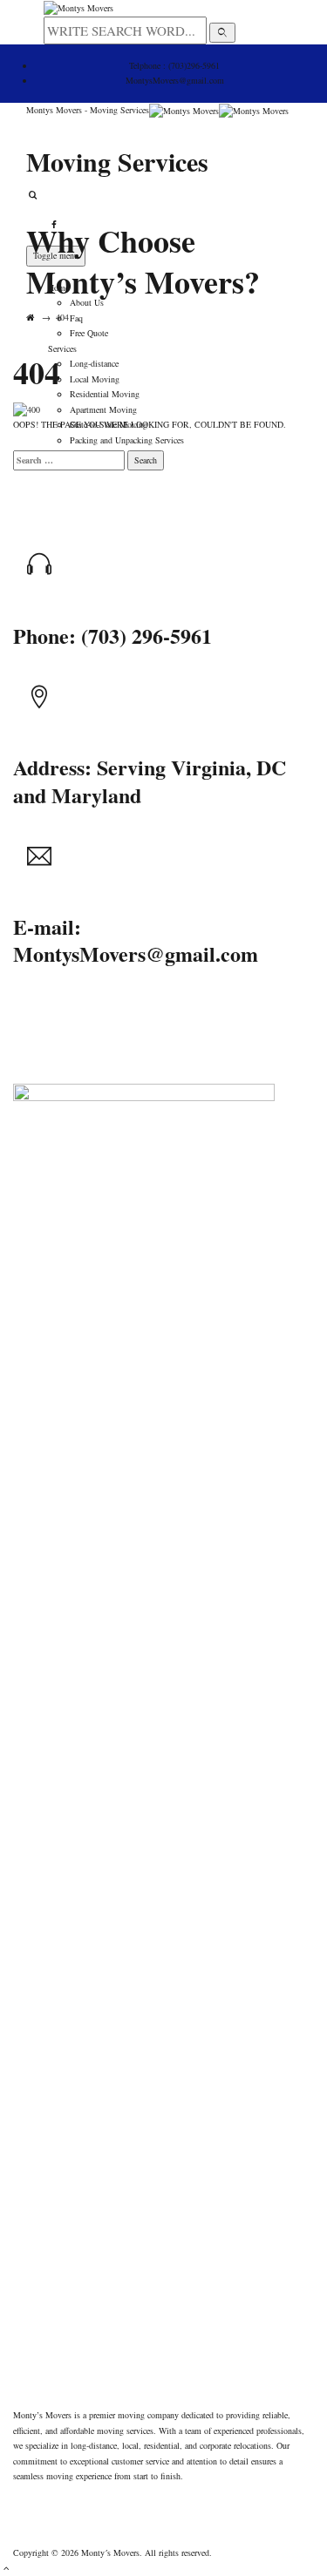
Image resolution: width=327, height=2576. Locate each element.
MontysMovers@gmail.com (175, 80)
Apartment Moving (103, 409)
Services (62, 348)
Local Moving (95, 379)
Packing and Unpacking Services (127, 440)
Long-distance (94, 363)
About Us (87, 302)
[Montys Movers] (219, 110)
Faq (76, 318)
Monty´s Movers (110, 2552)
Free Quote (89, 333)
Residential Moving (105, 394)
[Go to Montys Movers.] (30, 317)
